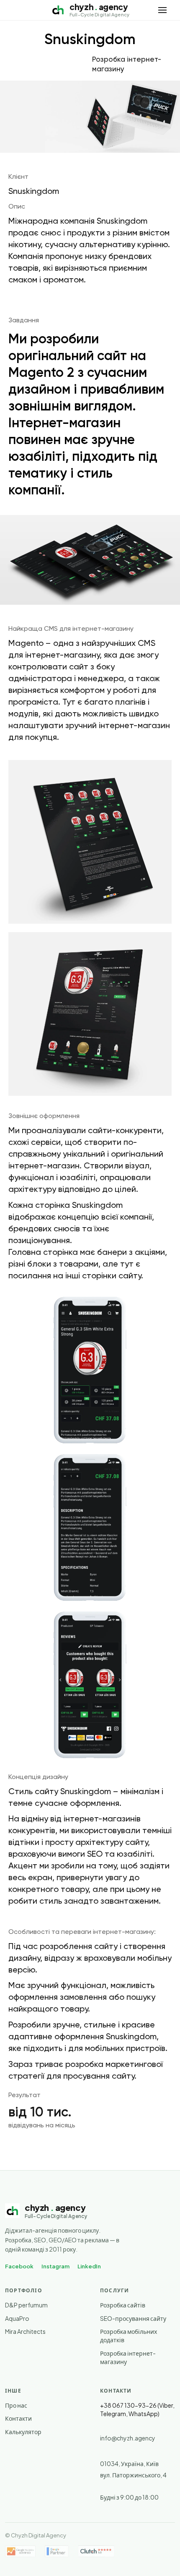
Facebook (19, 2266)
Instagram (55, 2266)
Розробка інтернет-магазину (128, 2357)
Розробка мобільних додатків (129, 2336)
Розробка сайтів (123, 2305)
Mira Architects (25, 2331)
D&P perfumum (26, 2305)
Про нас (16, 2405)
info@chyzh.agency (128, 2438)
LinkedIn (89, 2266)
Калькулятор (23, 2432)
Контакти (18, 2418)
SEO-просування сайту (133, 2318)
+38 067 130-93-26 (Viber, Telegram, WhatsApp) (137, 2409)
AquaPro (17, 2318)
